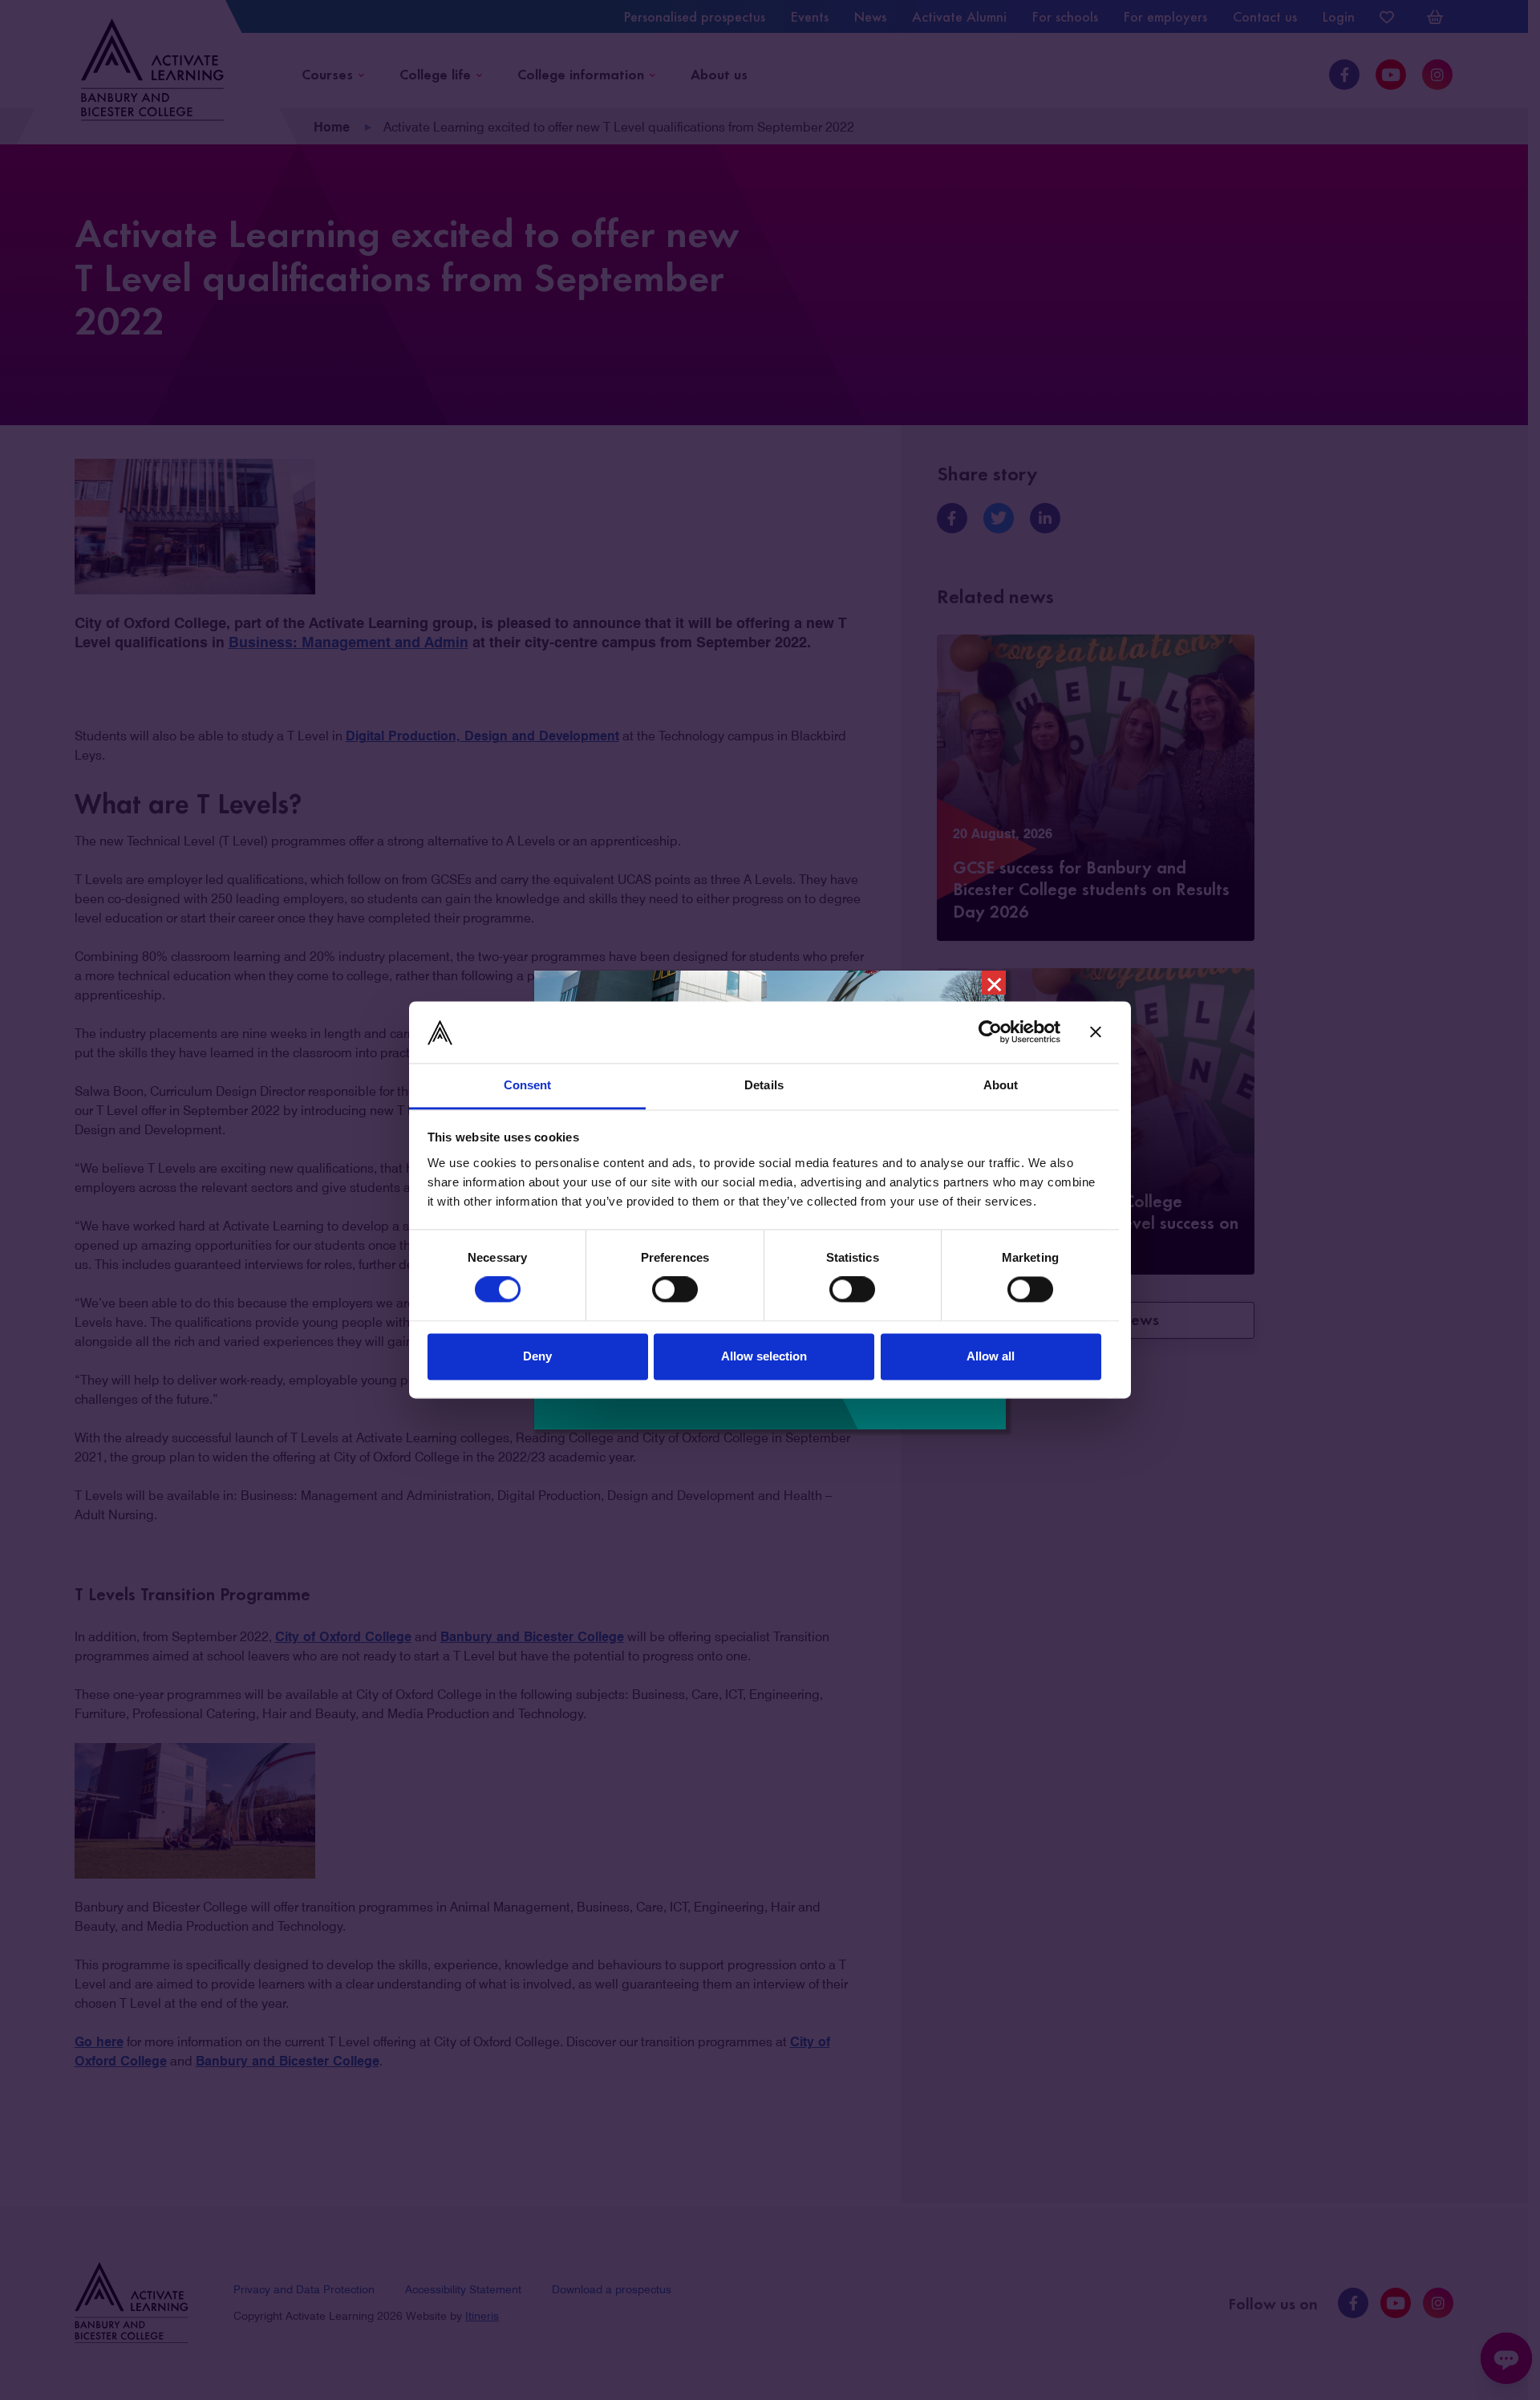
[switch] (675, 1290)
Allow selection (764, 1356)
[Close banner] (1096, 1032)
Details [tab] (764, 1085)
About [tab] (1001, 1085)
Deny (537, 1356)
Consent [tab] (528, 1085)
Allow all (991, 1356)
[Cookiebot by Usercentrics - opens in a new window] (990, 1032)
